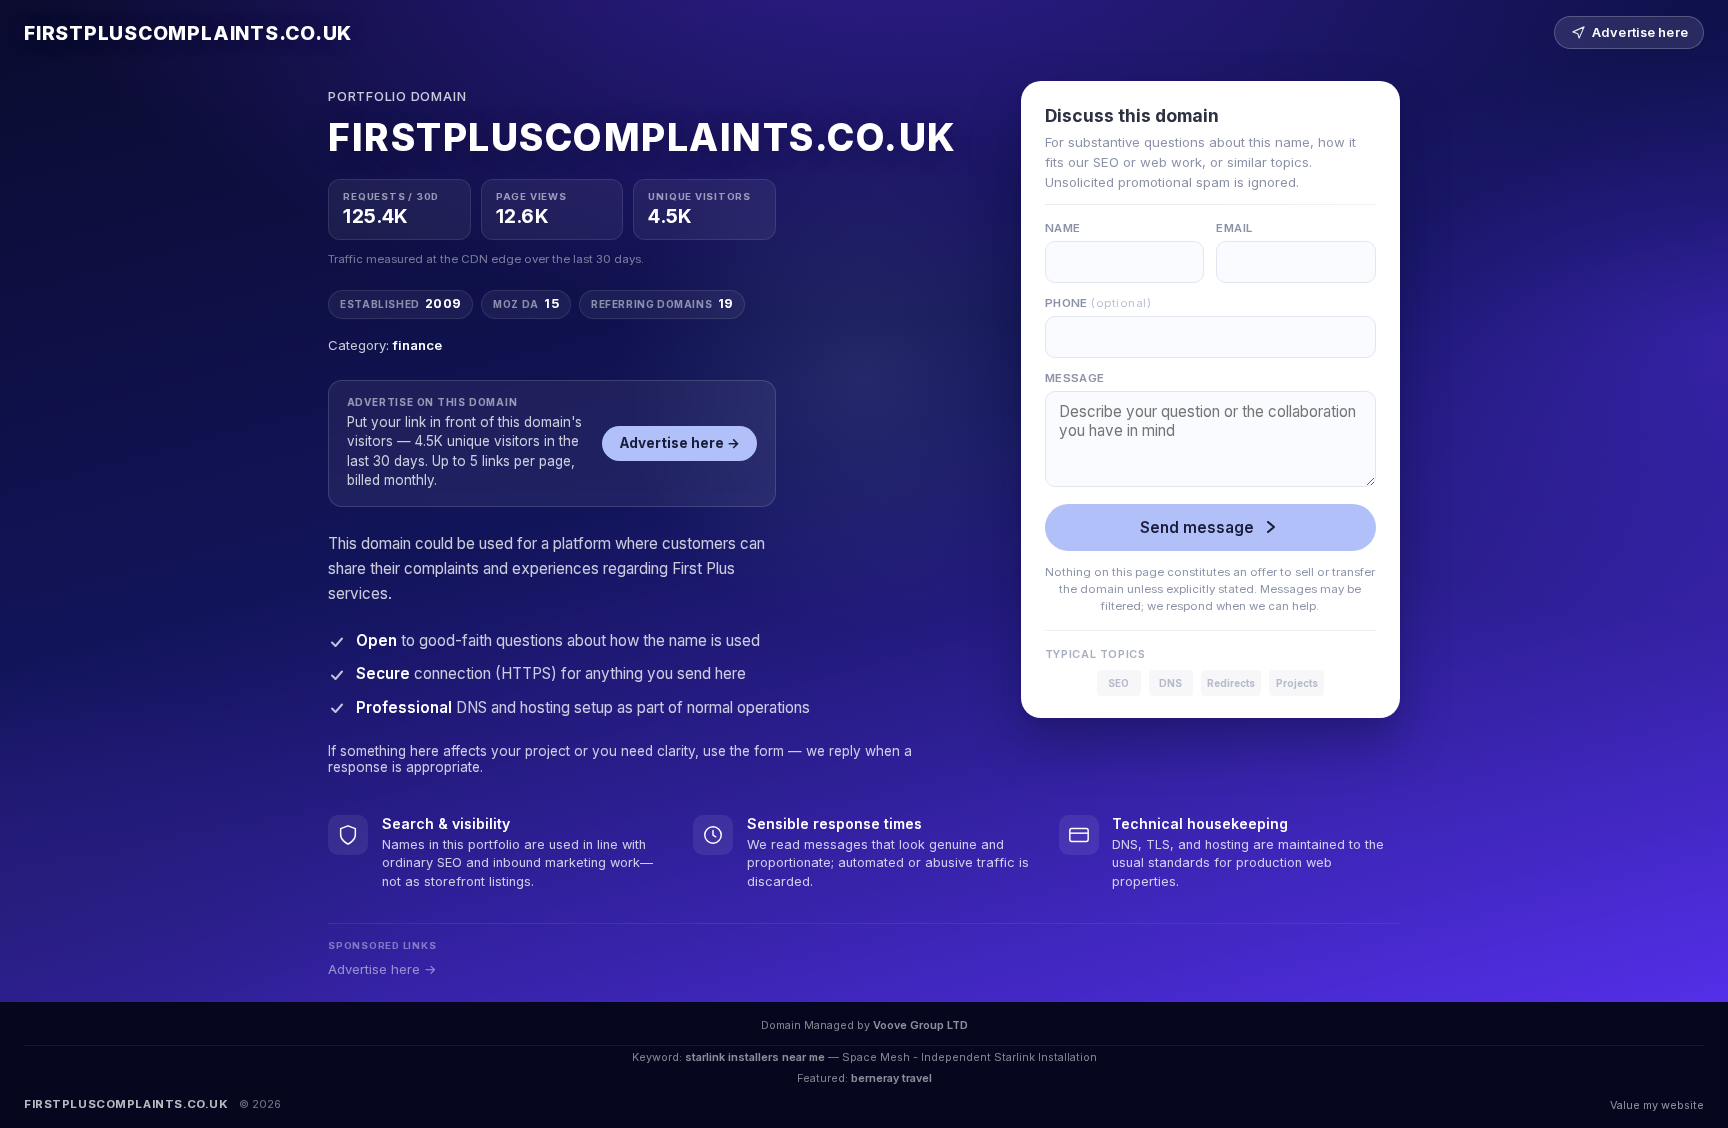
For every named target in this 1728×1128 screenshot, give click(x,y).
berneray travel (891, 1078)
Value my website (1657, 1105)
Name (1063, 228)
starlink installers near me (755, 1057)
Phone (1098, 303)
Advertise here (1640, 32)
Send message (1197, 527)
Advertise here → (680, 443)
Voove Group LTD (920, 1025)
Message (1075, 378)
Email (1234, 228)
